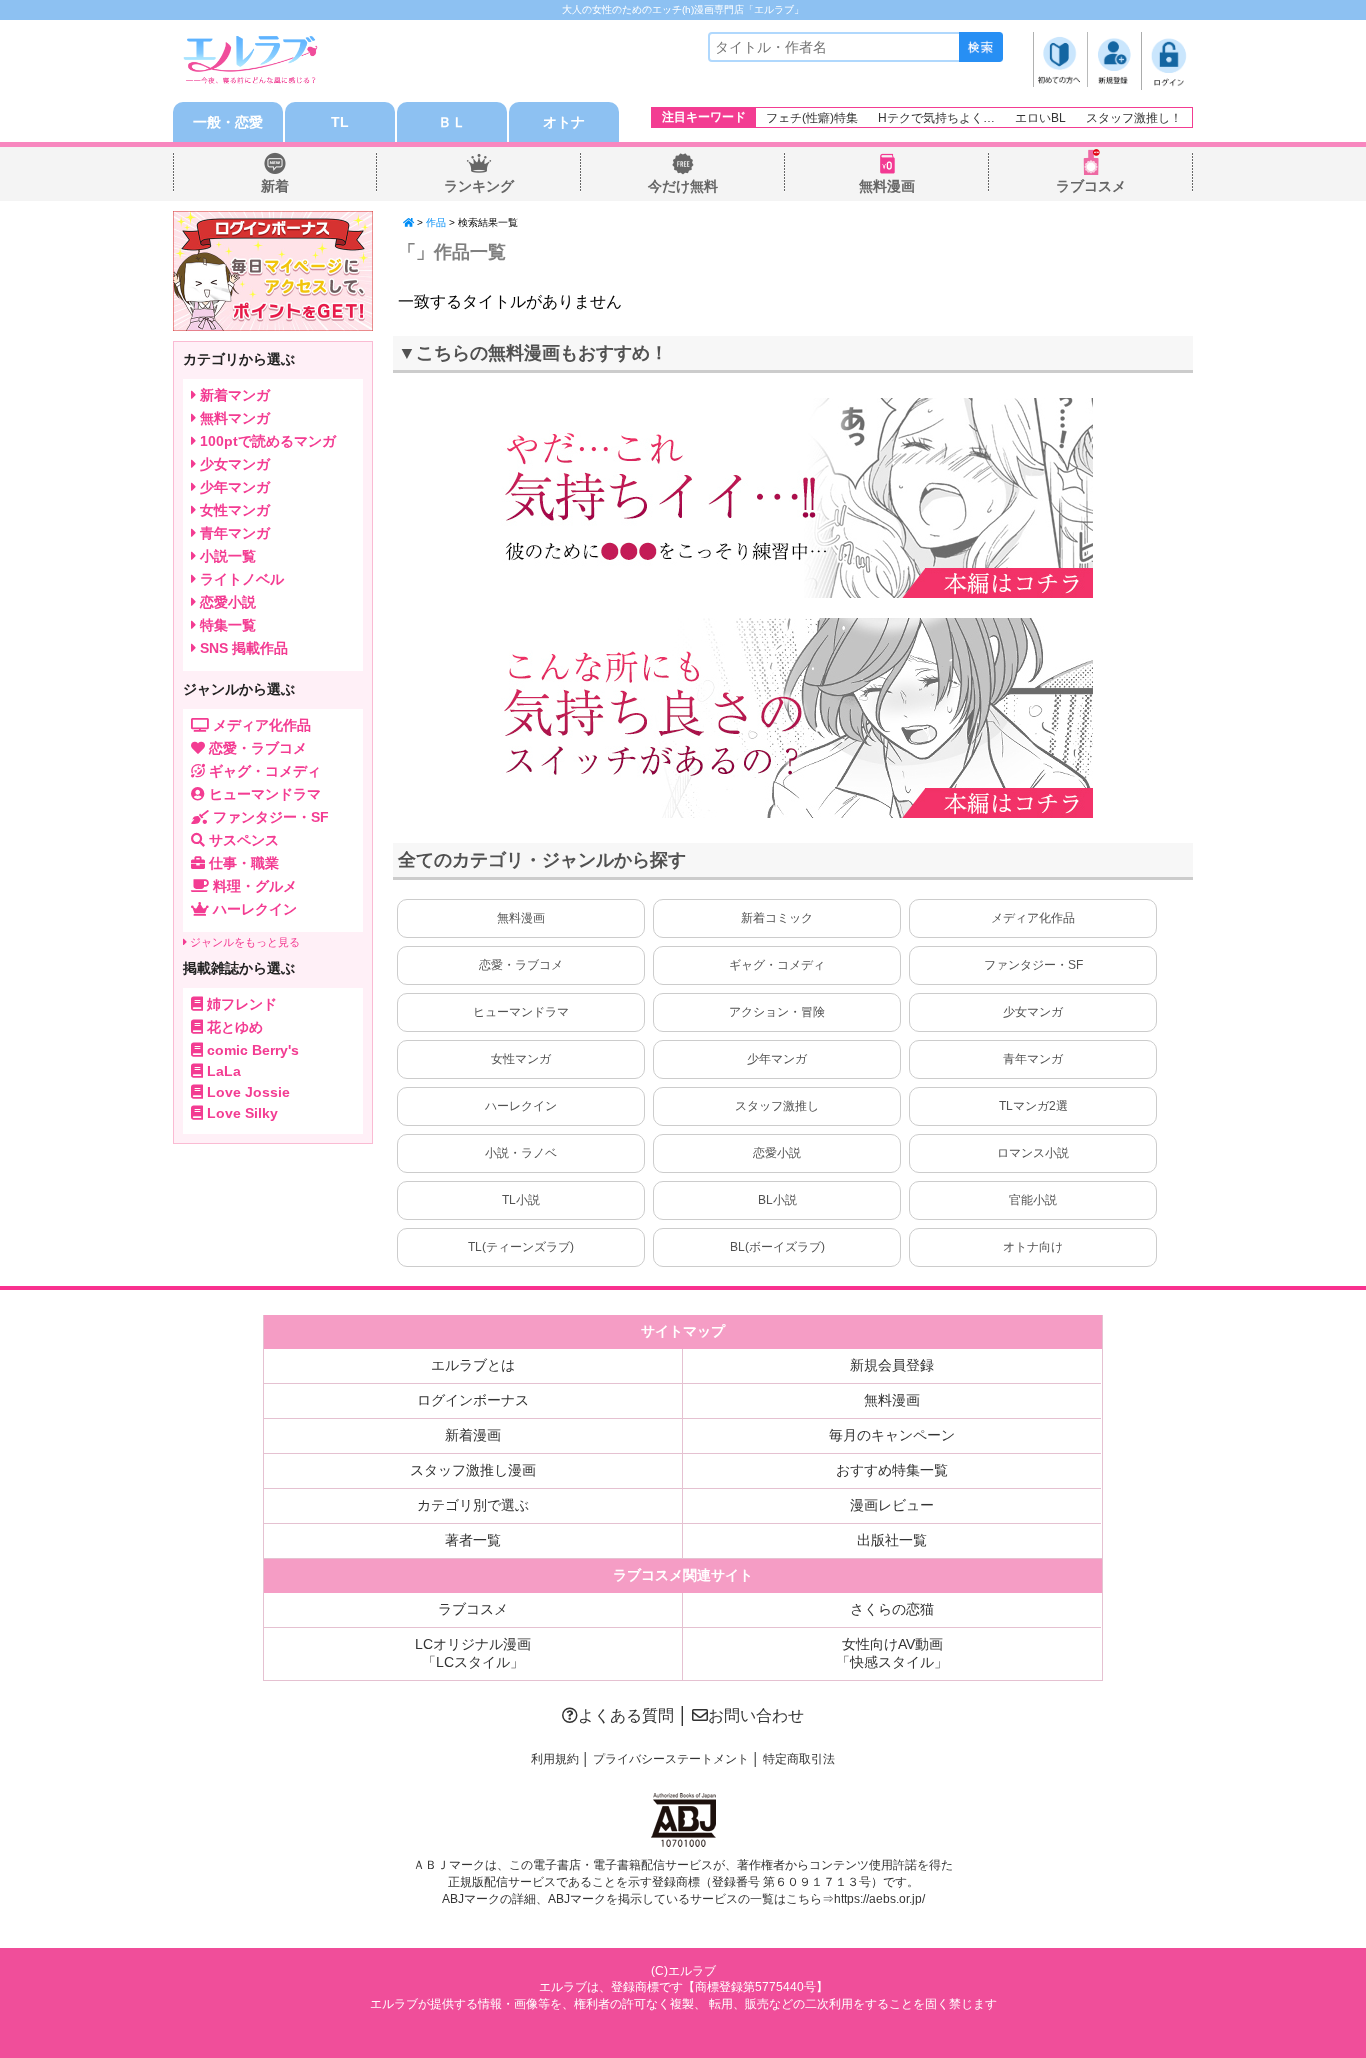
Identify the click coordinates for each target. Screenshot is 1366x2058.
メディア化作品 (1033, 918)
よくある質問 (626, 1715)
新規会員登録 (892, 1365)
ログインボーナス (473, 1400)
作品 (436, 222)
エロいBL (1040, 118)
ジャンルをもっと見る (243, 942)
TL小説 (521, 1200)
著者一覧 (473, 1540)
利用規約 (555, 1759)
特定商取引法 (799, 1759)
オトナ (564, 122)
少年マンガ (777, 1059)
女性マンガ (521, 1059)
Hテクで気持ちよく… (936, 118)
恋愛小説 (777, 1153)
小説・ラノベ (521, 1153)
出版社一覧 (892, 1540)
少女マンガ (1033, 1012)
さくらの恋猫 (892, 1609)
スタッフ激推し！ (1134, 118)
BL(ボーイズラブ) (777, 1247)
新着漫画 (473, 1435)
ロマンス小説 (1033, 1153)
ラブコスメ (1091, 186)
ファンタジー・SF (1033, 965)
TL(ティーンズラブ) (521, 1247)
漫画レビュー (892, 1505)
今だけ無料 (683, 186)
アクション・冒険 (777, 1012)
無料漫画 (887, 186)
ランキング (479, 186)
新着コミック (777, 918)
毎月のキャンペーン (892, 1435)
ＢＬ (452, 122)
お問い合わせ (756, 1715)
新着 (275, 186)
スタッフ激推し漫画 (473, 1470)
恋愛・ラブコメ (521, 965)
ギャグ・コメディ (777, 965)
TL (340, 122)
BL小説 (777, 1200)
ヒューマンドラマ (521, 1012)
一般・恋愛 (228, 122)
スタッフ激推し (777, 1106)
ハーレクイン (521, 1106)
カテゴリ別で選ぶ (473, 1505)
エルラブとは (473, 1365)
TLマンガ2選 (1033, 1106)
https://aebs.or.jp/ (879, 1899)
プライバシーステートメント (671, 1759)
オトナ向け (1033, 1247)
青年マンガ (1033, 1059)
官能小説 (1033, 1200)
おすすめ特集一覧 (892, 1470)
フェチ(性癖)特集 (812, 118)
